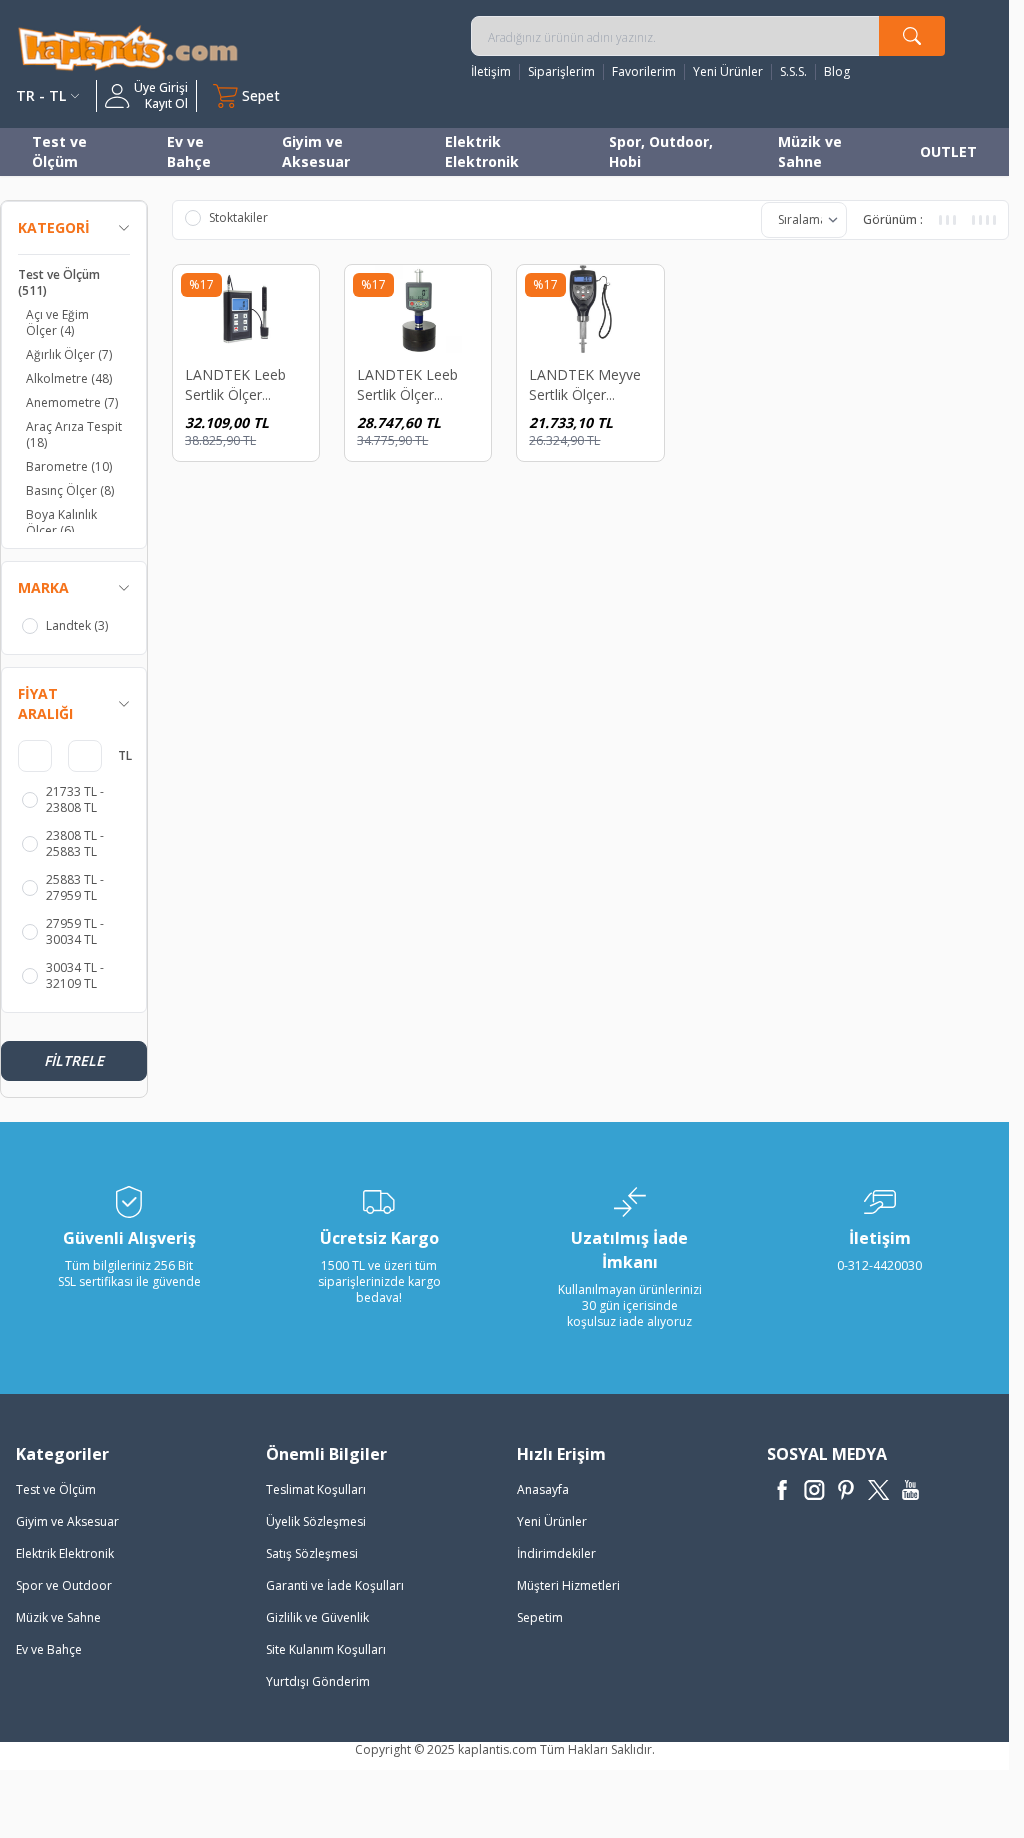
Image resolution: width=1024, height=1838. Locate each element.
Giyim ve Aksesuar (316, 151)
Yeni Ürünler (728, 72)
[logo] (128, 47)
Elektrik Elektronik (482, 151)
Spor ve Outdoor (64, 1585)
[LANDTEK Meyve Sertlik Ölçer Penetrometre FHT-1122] (590, 309)
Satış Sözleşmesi (312, 1553)
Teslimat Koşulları (316, 1489)
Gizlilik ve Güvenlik (317, 1617)
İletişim (491, 72)
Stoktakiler (238, 218)
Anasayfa (543, 1489)
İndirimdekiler (556, 1553)
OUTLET (948, 151)
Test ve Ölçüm (59, 151)
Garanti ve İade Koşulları (335, 1585)
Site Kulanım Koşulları (326, 1649)
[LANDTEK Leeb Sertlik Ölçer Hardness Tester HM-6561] (418, 309)
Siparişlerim (561, 72)
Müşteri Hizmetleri (568, 1585)
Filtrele (74, 1060)
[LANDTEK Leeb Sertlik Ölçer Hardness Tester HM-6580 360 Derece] (246, 309)
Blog (837, 72)
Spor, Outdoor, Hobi (661, 151)
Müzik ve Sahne (810, 151)
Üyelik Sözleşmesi (316, 1521)
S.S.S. (793, 72)
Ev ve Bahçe (189, 151)
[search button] (912, 36)
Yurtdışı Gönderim (318, 1681)
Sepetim (540, 1617)
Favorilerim (644, 72)
